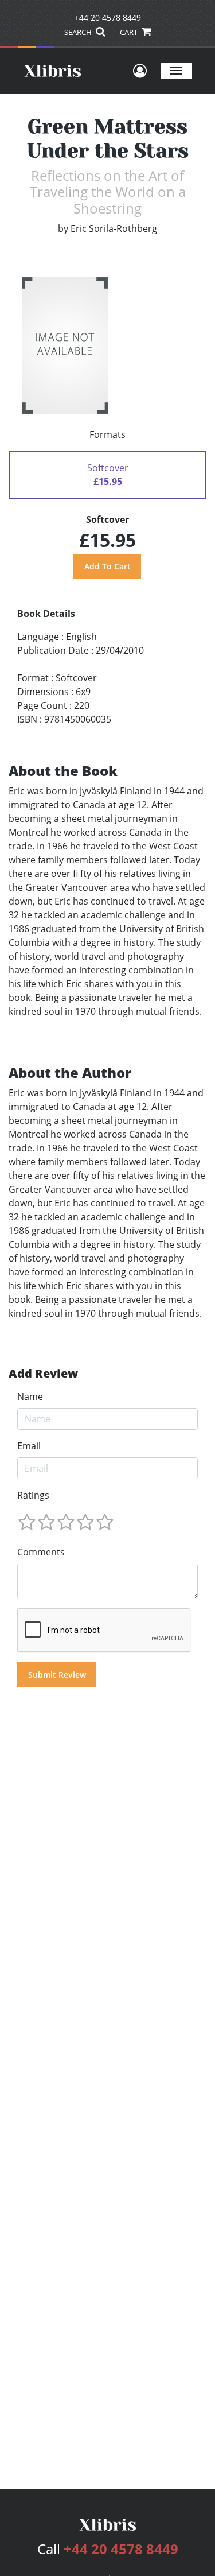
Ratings (33, 1495)
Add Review (43, 1374)
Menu (176, 70)
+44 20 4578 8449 (108, 18)
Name (30, 1396)
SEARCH (79, 32)
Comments (41, 1552)
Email (29, 1446)
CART (130, 32)
